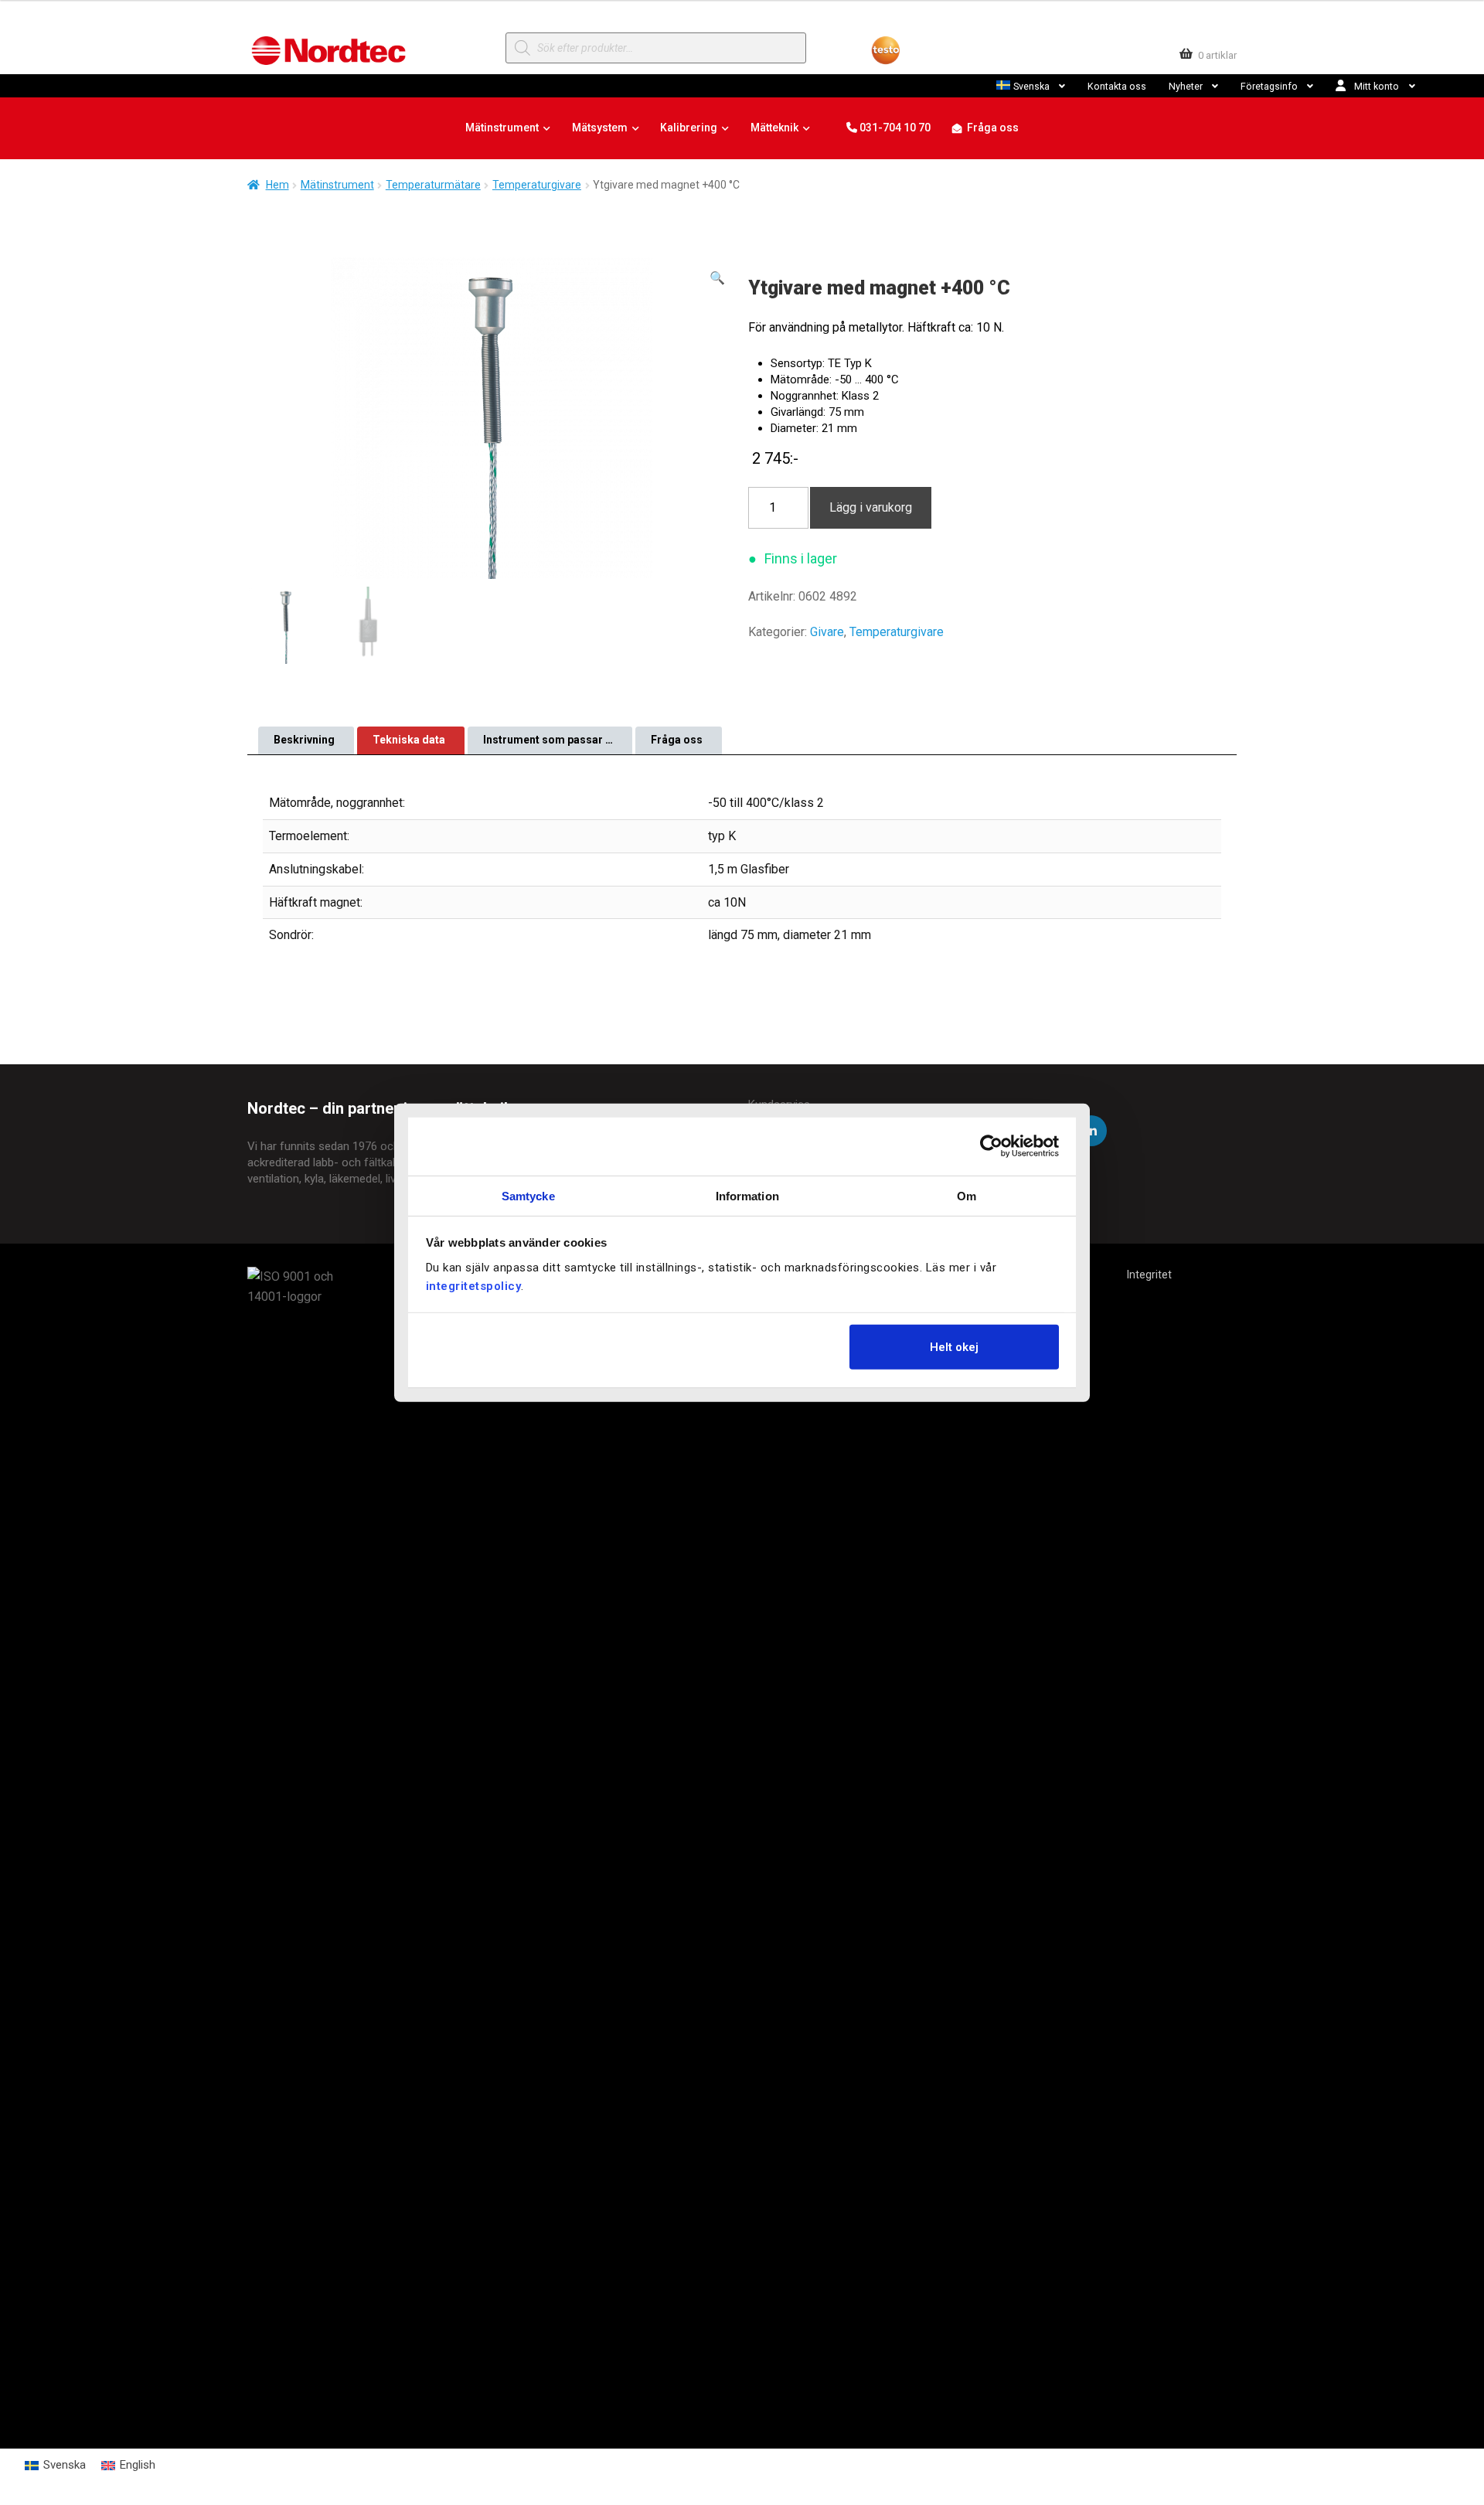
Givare (827, 632)
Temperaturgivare (537, 185)
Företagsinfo (1269, 86)
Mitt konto (1377, 86)
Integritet (1149, 1275)
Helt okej (954, 1347)
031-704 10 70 (894, 128)
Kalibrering (689, 128)
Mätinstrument (502, 128)
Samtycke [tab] (528, 1195)
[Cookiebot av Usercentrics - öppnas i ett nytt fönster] (991, 1146)
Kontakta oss (1117, 86)
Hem (277, 185)
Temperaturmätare (433, 185)
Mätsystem (600, 128)
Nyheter (1186, 86)
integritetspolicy (474, 1285)
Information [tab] (747, 1195)
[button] (717, 278)
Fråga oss (993, 128)
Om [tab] (967, 1195)
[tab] (306, 740)
